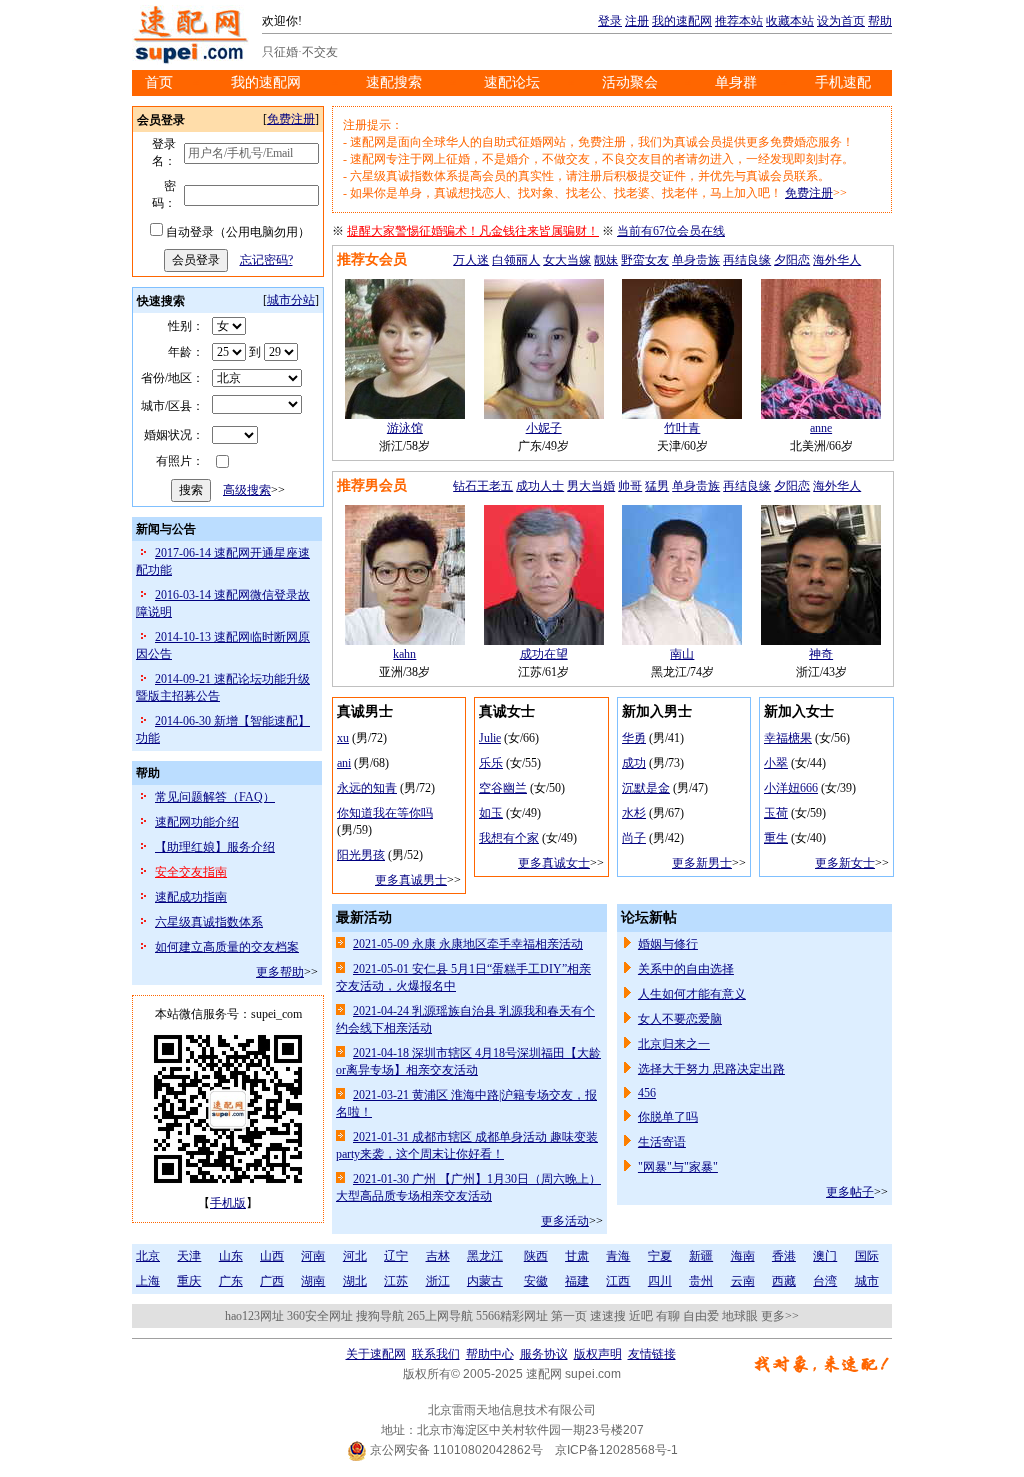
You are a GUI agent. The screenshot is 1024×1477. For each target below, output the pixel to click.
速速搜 (608, 1316)
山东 (231, 1256)
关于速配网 (376, 1354)
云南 (743, 1281)
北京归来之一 (674, 1044)
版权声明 (598, 1354)
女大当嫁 (567, 260)
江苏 (396, 1281)
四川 (660, 1281)
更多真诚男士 (411, 880)
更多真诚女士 (554, 863)
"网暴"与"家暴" (678, 1167)
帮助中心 (490, 1354)
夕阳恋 (792, 260)
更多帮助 (280, 972)
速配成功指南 (191, 897)
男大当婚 (591, 486)
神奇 (821, 654)
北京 (148, 1256)
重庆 (189, 1281)
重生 (776, 838)
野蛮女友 (645, 260)
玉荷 (776, 813)
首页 (159, 82)
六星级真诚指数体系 (209, 922)
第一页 (569, 1316)
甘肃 (577, 1256)
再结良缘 (747, 260)
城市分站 (291, 300)
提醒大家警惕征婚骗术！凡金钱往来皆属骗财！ (473, 231)
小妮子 (544, 428)
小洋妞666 (791, 788)
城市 (867, 1281)
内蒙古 (485, 1281)
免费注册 (291, 119)
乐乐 (491, 763)
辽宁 (396, 1256)
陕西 (536, 1256)
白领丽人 (516, 260)
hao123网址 (254, 1316)
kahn (404, 654)
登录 (610, 21)
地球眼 (740, 1316)
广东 (231, 1281)
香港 (784, 1256)
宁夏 (660, 1256)
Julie (490, 738)
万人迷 (471, 260)
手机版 (228, 1203)
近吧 (641, 1316)
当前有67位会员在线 (671, 231)
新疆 (701, 1256)
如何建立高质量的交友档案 (227, 947)
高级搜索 (247, 490)
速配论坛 (512, 82)
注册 (637, 21)
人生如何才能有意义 (692, 994)
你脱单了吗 (668, 1117)
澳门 (825, 1256)
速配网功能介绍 (197, 822)
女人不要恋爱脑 (680, 1019)
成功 (634, 763)
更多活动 (565, 1221)
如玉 (491, 813)
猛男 (657, 486)
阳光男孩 (361, 855)
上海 (148, 1281)
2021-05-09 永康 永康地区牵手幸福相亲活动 (468, 944)
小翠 (776, 763)
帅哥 (630, 486)
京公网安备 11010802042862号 (455, 1450)
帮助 (880, 21)
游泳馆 (405, 428)
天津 (189, 1256)
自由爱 (701, 1316)
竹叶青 (682, 428)
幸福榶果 (788, 738)
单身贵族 (696, 260)
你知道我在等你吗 (385, 813)
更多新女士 (845, 863)
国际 (867, 1256)
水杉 (634, 813)
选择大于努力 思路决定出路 (711, 1069)
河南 (313, 1256)
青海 (618, 1256)
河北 (355, 1256)
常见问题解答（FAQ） (215, 797)
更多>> (780, 1316)
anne (821, 428)
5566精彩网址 (512, 1316)
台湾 (825, 1281)
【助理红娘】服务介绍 (215, 847)
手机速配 (843, 82)
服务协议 (544, 1354)
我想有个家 (509, 838)
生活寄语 (662, 1142)
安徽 (536, 1281)
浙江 (438, 1281)
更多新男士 (702, 863)
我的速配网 (682, 21)
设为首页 (841, 21)
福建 (577, 1281)
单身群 (736, 82)
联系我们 (436, 1354)
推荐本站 (739, 21)
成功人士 (540, 486)
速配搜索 (394, 82)
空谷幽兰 (503, 788)
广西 (272, 1281)
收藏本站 (790, 21)
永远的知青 (367, 788)
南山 (682, 654)
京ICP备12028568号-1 (616, 1450)
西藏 (784, 1281)
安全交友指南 (191, 872)
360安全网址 (320, 1316)
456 (647, 1093)
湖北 (355, 1281)
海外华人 (837, 260)
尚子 (634, 838)
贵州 (701, 1281)
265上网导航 (440, 1316)
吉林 (438, 1256)
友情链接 (652, 1354)
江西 (618, 1281)
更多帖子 (850, 1192)
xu (343, 738)
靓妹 (606, 260)
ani (344, 763)
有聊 (668, 1316)
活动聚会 (630, 82)
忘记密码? (266, 260)
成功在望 (544, 654)
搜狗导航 (380, 1316)
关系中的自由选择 (686, 969)
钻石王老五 (483, 486)
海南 (743, 1256)
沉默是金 (646, 788)
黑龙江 (485, 1256)
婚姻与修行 (668, 944)
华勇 (634, 738)
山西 (272, 1256)
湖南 (313, 1281)
